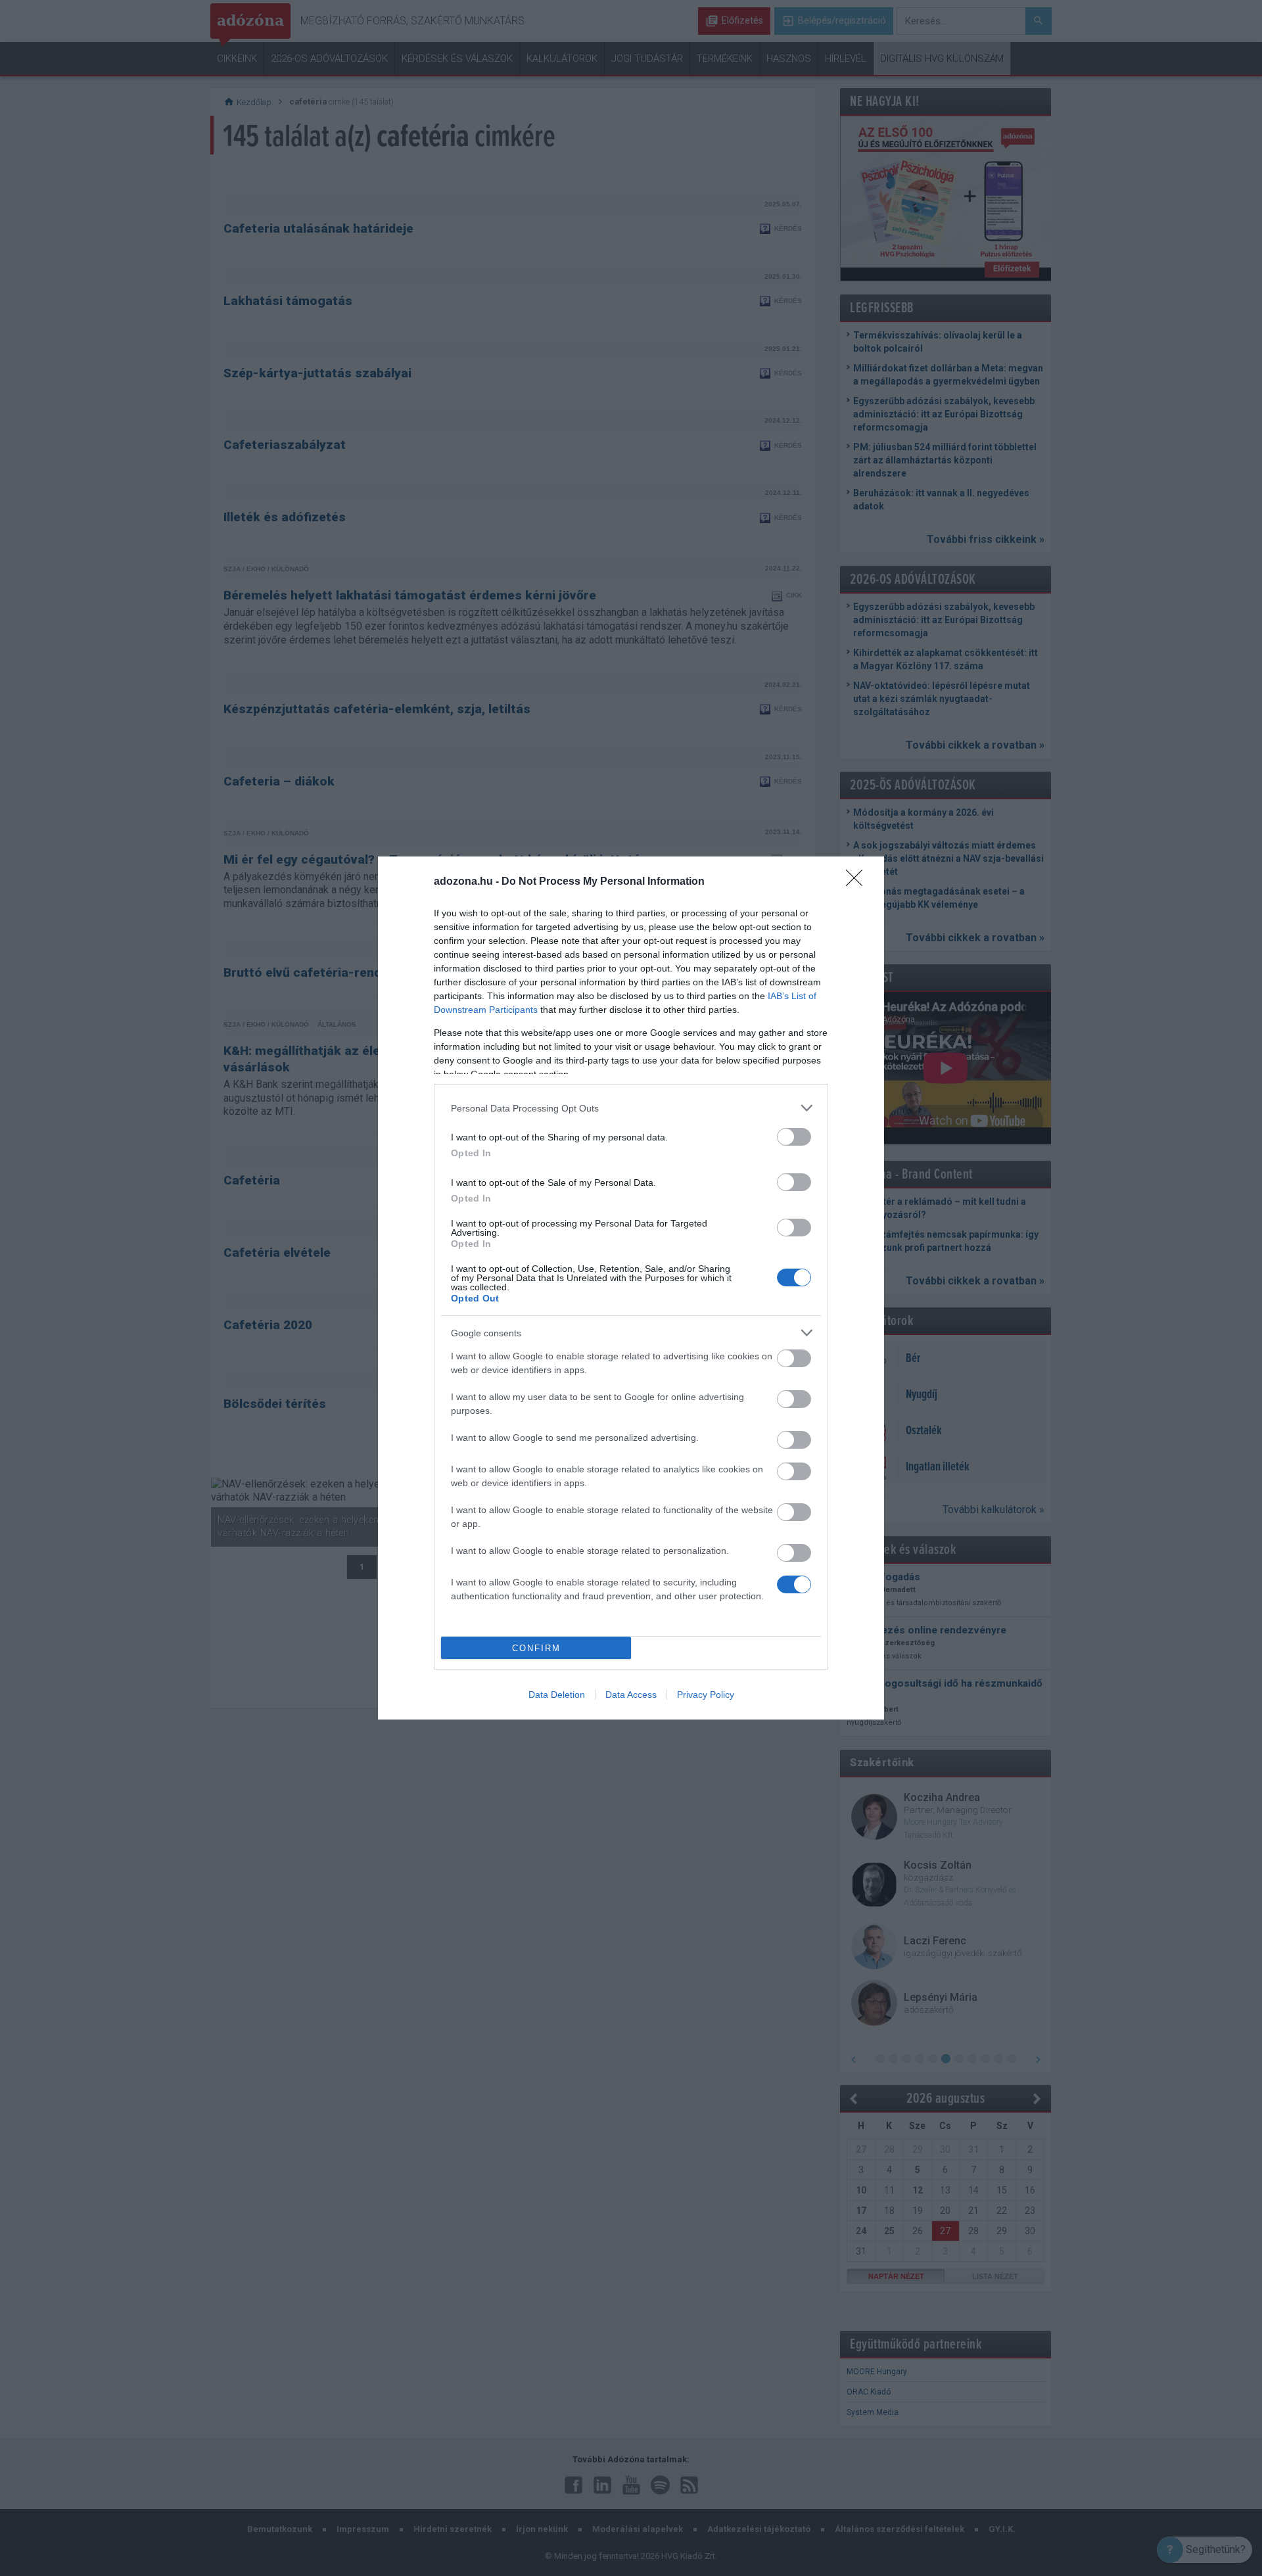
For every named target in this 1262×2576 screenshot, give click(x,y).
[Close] (858, 882)
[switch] (794, 1137)
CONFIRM (536, 1648)
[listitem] (631, 1108)
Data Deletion (557, 1695)
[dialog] (631, 1288)
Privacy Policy (706, 1695)
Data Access (631, 1695)
